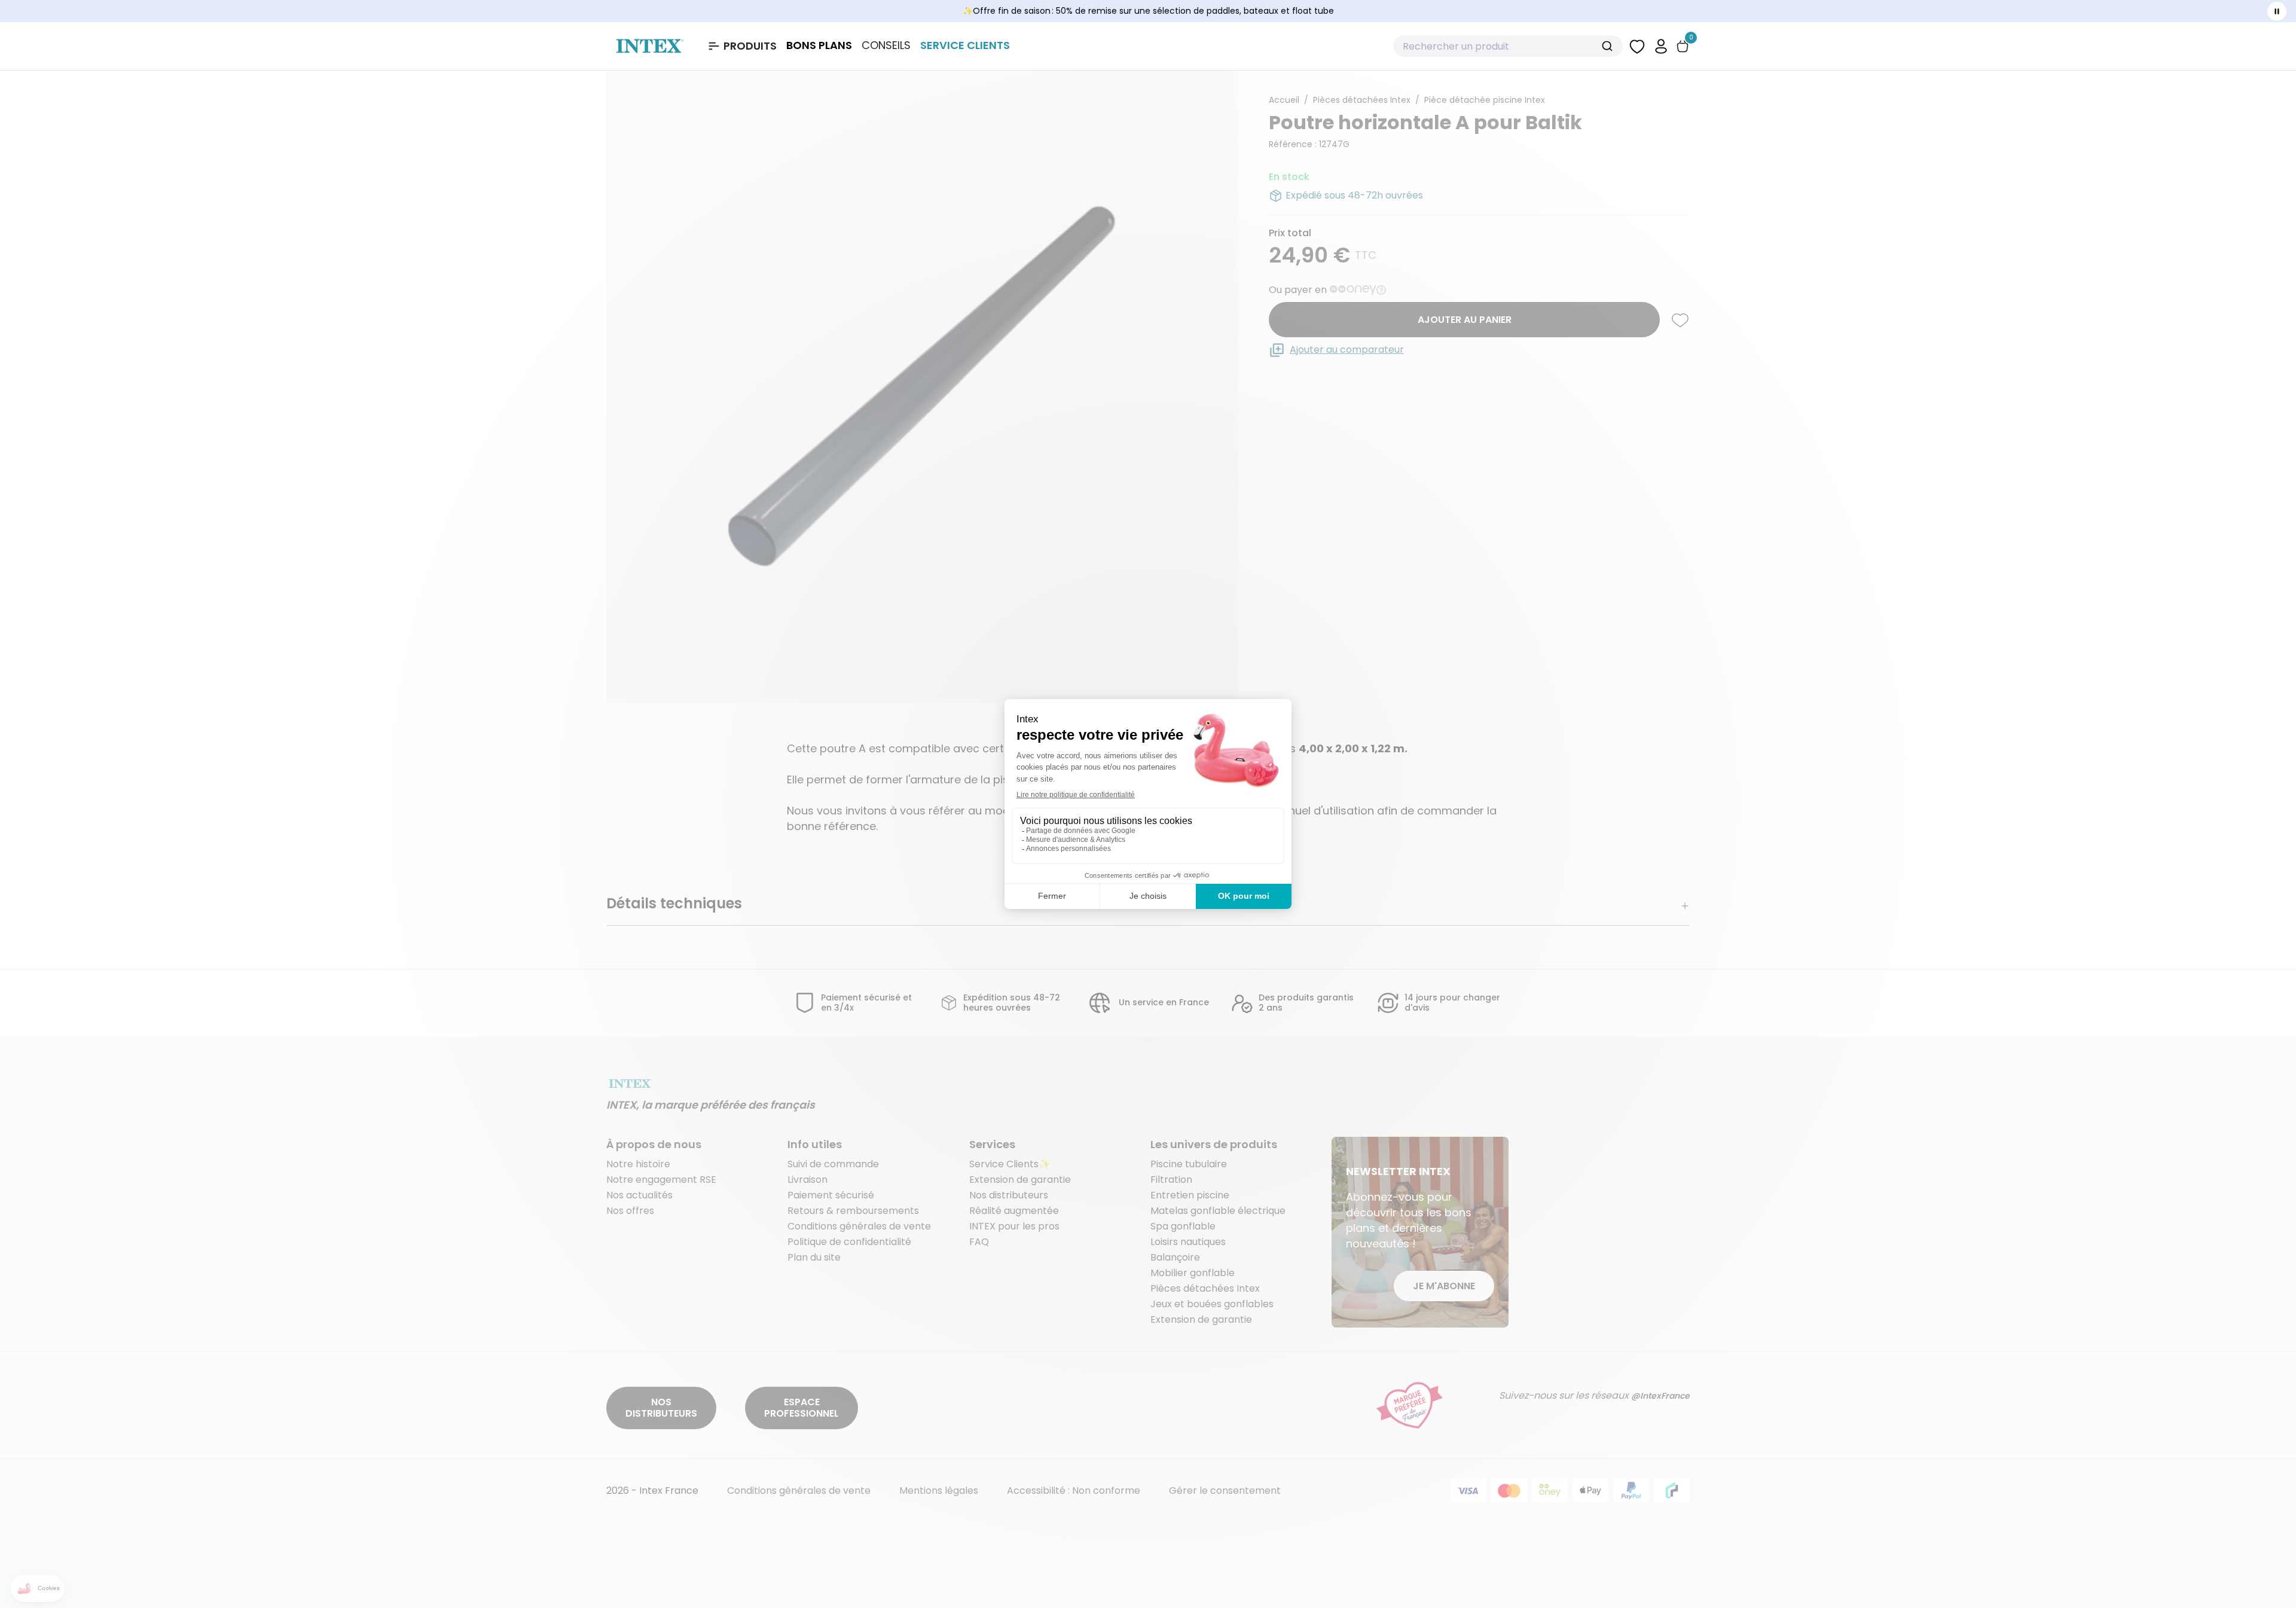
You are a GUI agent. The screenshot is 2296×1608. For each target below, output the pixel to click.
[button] (1661, 46)
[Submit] (1609, 46)
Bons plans (819, 45)
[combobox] (1508, 46)
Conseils (886, 45)
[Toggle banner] (2277, 11)
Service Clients (965, 45)
